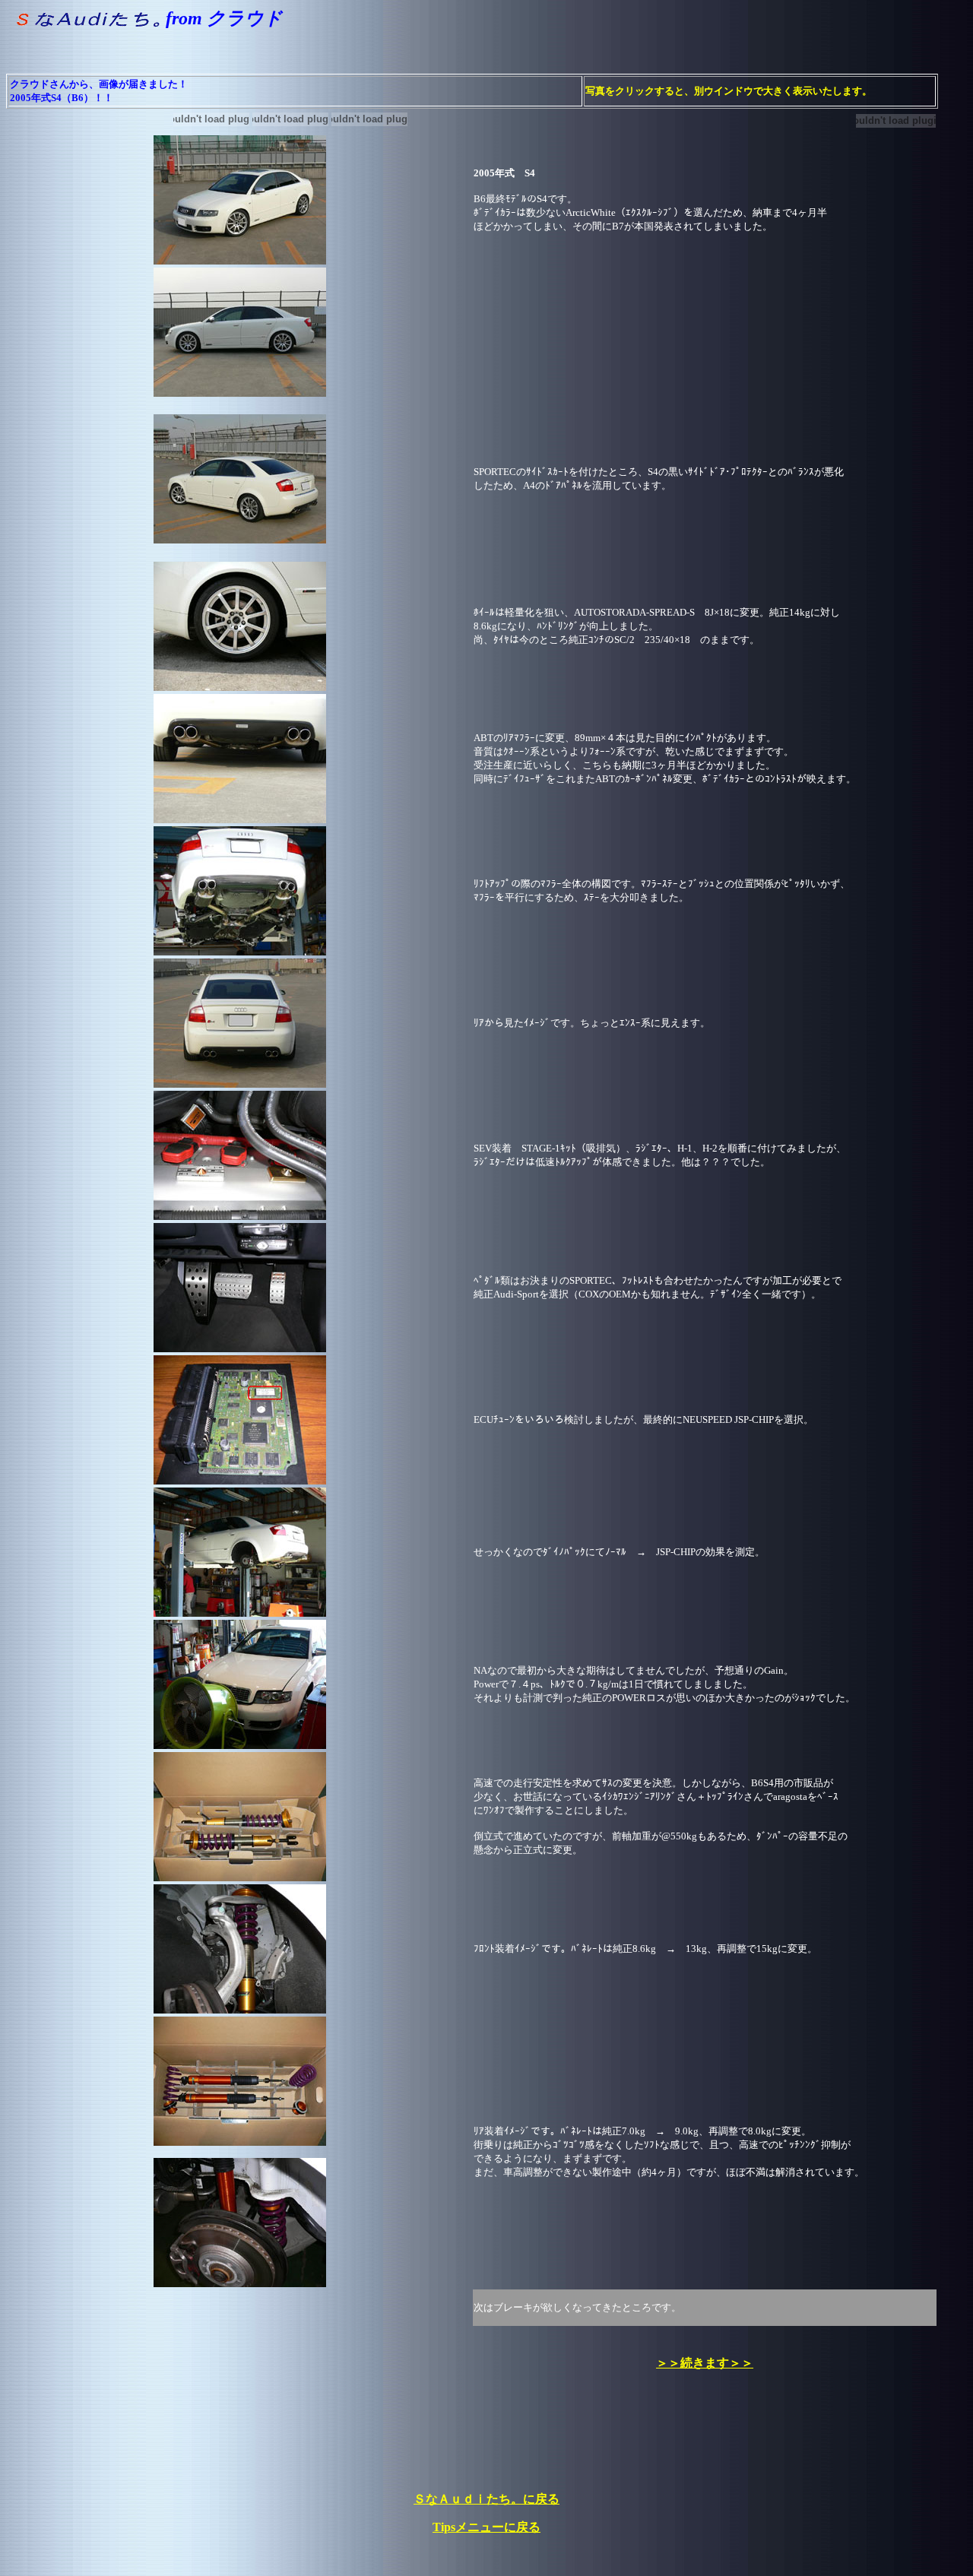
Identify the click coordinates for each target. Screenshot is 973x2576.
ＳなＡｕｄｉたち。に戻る (486, 2499)
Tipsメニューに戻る (486, 2527)
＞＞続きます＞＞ (705, 2363)
